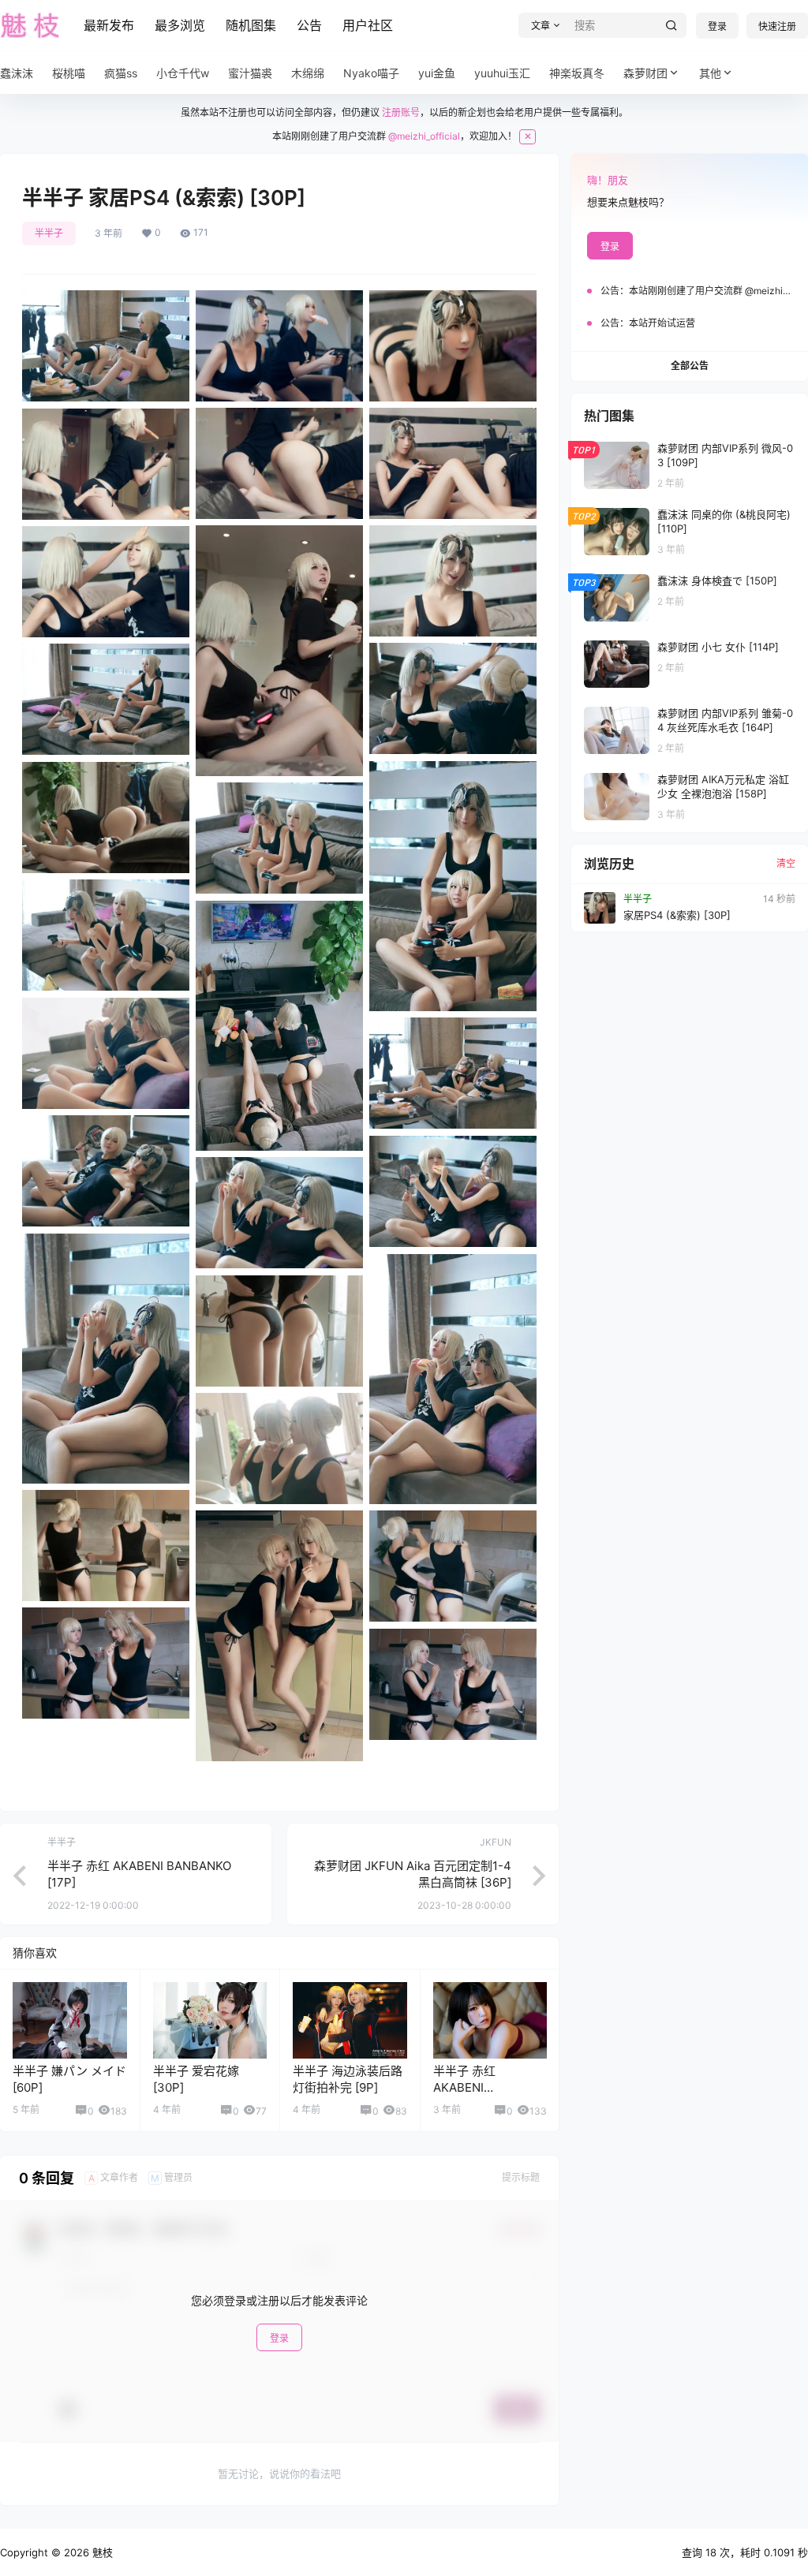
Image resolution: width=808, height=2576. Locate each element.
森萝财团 (645, 73)
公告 (309, 25)
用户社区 (368, 25)
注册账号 (401, 112)
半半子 (49, 233)
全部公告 (690, 366)
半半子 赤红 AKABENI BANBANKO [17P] (481, 2087)
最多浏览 (180, 25)
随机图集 (251, 25)
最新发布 (109, 25)
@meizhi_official (424, 136)
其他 (710, 73)
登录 (717, 26)
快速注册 (777, 26)
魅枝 (101, 2552)
